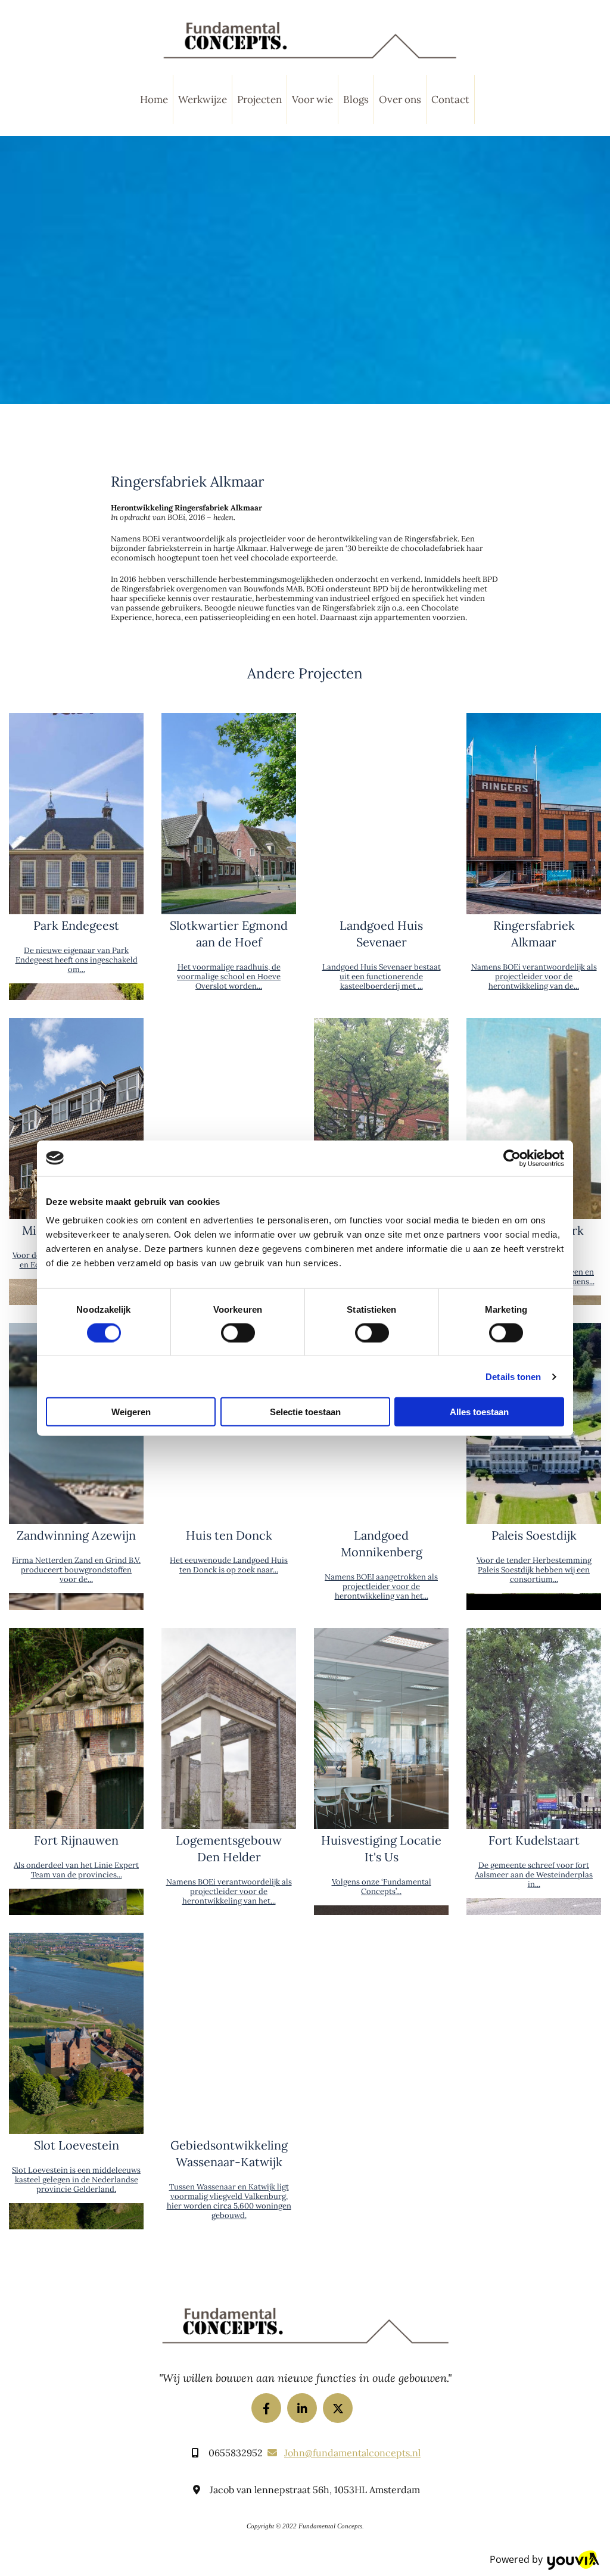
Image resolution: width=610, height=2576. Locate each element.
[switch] (238, 1332)
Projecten (259, 99)
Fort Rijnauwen (76, 1840)
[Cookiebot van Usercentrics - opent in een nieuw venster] (512, 1158)
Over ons (400, 99)
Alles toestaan (479, 1412)
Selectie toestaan (305, 1412)
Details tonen (513, 1376)
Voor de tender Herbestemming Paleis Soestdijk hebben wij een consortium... (534, 1570)
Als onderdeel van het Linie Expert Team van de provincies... (76, 1870)
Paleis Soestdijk (534, 1535)
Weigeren (131, 1412)
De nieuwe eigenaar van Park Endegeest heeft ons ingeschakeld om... (77, 960)
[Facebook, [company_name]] (266, 2408)
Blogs (356, 99)
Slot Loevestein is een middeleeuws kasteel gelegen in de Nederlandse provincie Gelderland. (76, 2180)
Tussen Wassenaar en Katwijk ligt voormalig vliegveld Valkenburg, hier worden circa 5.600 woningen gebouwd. (229, 2201)
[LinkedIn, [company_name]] (302, 2408)
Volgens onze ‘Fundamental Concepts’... (382, 1887)
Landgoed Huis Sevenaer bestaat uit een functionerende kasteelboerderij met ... (382, 976)
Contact (450, 99)
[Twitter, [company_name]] (338, 2408)
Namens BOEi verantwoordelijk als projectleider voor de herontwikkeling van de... (534, 976)
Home (154, 99)
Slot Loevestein (77, 2145)
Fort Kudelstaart (534, 1840)
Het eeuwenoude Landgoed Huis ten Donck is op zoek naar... (229, 1565)
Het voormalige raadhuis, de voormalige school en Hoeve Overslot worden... (229, 976)
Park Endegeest (76, 925)
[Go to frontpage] (309, 41)
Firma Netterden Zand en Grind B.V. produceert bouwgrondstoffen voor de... (76, 1570)
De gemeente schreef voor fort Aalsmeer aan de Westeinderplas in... (534, 1875)
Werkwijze (203, 99)
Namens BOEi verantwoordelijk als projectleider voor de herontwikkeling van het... (229, 1891)
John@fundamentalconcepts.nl (352, 2453)
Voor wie (312, 99)
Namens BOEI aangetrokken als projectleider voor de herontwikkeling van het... (381, 1586)
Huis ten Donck (229, 1535)
